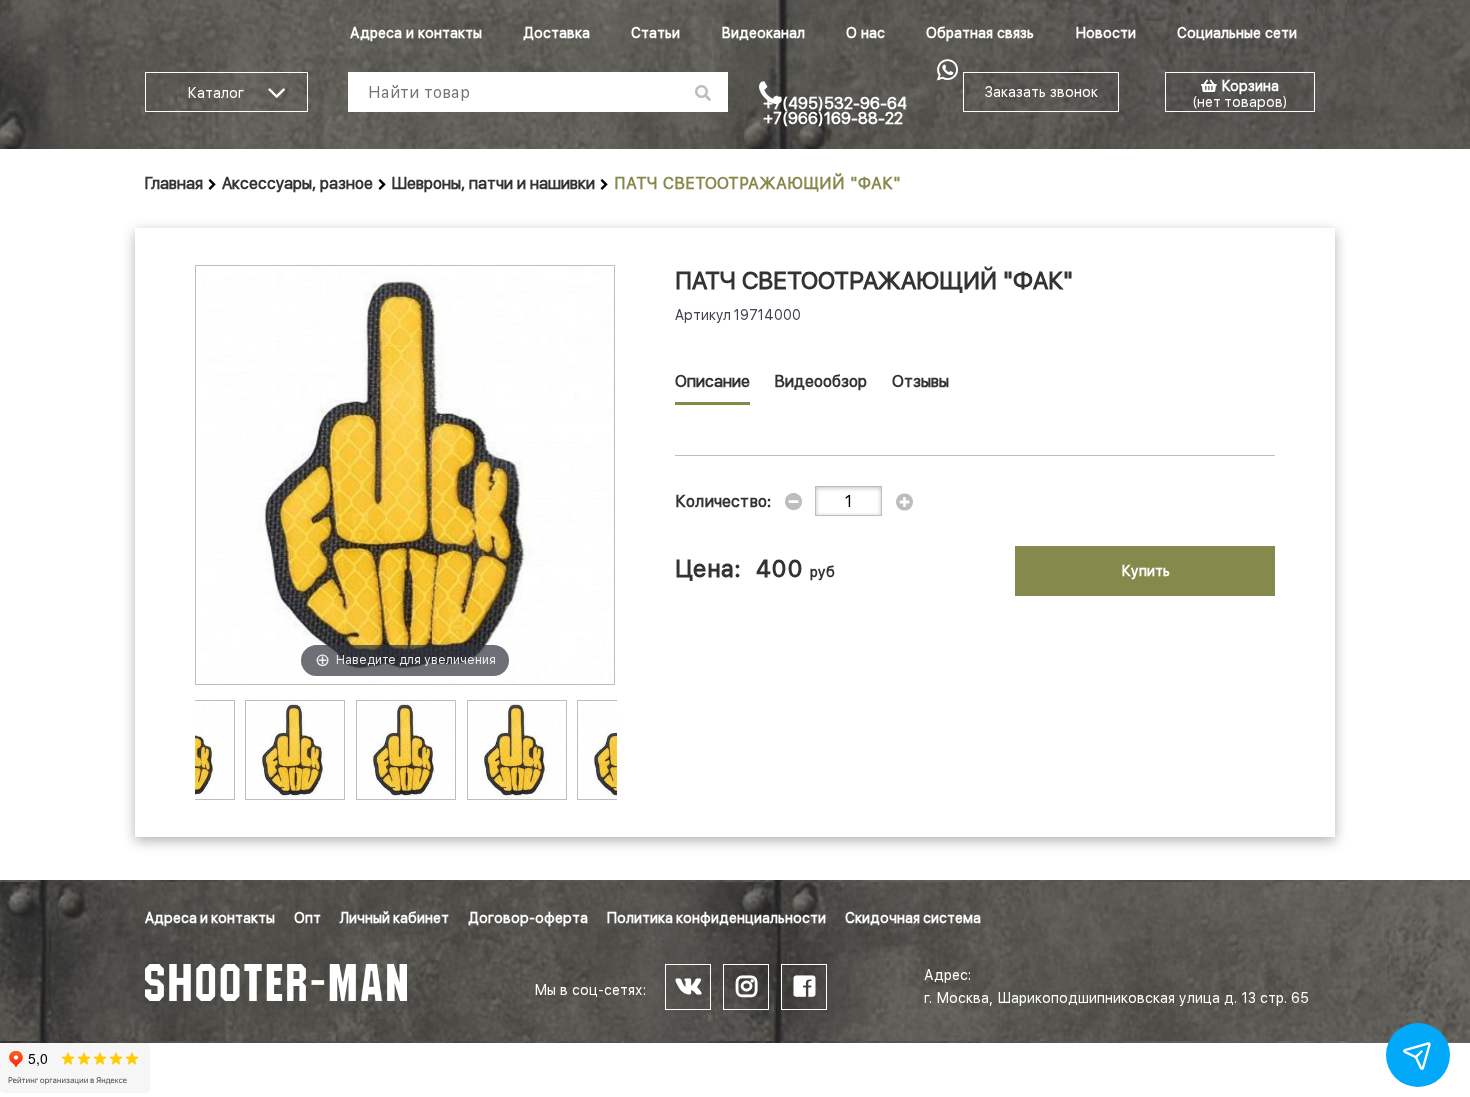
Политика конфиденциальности (716, 918)
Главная (174, 183)
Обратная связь (980, 33)
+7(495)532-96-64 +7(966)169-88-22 (835, 111)
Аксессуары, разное (297, 183)
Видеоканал (763, 33)
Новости (1105, 33)
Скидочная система (913, 918)
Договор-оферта (528, 918)
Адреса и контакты (416, 33)
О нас (865, 33)
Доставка (556, 33)
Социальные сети (1237, 33)
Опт (307, 918)
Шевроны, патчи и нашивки (493, 183)
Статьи (655, 33)
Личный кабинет (394, 918)
